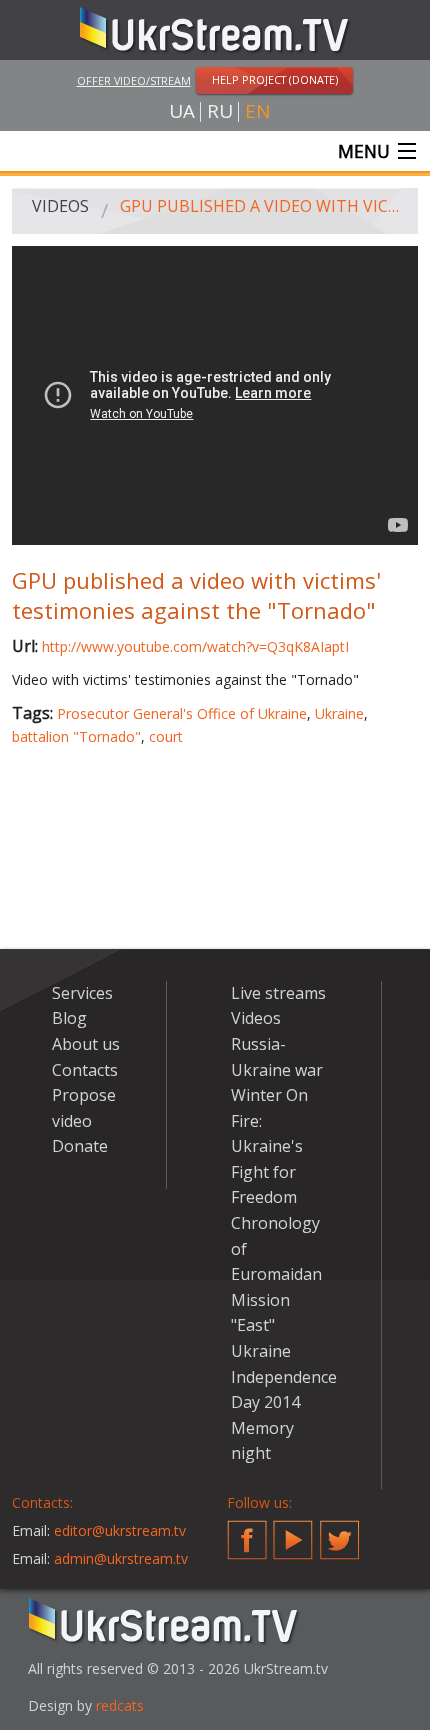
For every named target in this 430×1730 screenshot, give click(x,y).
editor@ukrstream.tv (120, 1530)
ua (182, 111)
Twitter (340, 1532)
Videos (60, 206)
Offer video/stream (134, 80)
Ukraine (339, 713)
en (257, 111)
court (166, 736)
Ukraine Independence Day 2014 (284, 1376)
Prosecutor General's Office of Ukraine (182, 713)
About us (86, 1044)
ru (220, 111)
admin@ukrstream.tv (121, 1558)
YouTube (293, 1532)
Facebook (247, 1532)
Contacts (85, 1070)
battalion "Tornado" (76, 736)
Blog (69, 1018)
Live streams (278, 993)
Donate (80, 1146)
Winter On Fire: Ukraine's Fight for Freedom (269, 1146)
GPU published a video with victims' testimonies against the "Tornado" (262, 206)
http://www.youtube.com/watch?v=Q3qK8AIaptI (195, 646)
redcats (120, 1705)
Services (82, 993)
